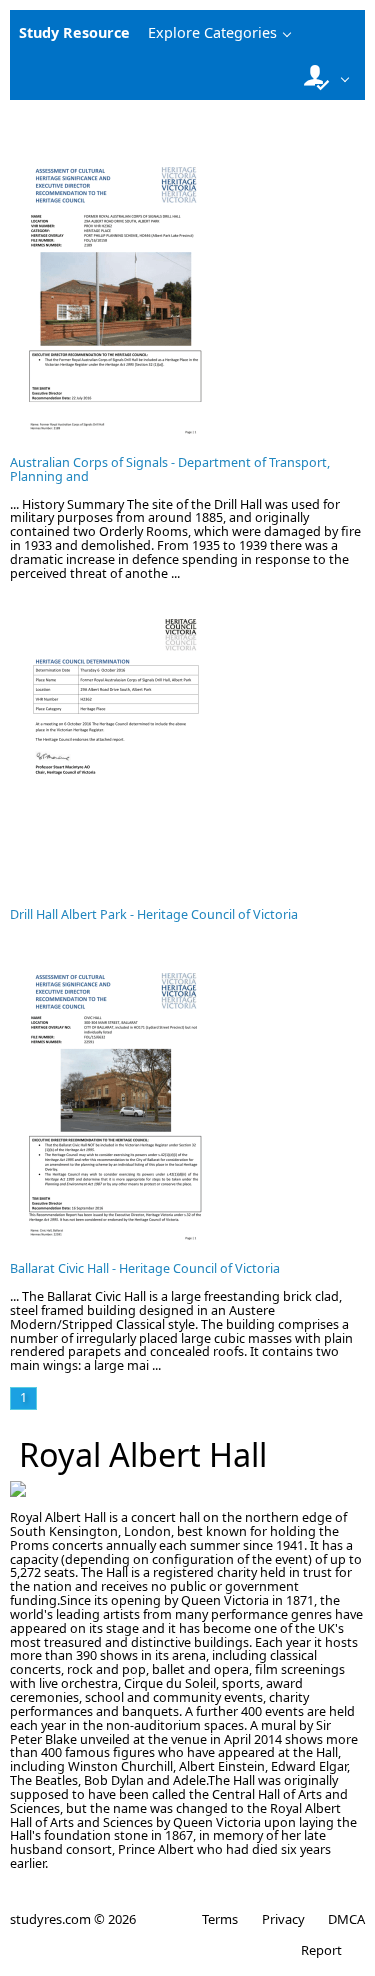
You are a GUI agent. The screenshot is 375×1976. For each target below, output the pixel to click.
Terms (220, 1919)
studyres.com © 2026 (73, 1919)
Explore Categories (212, 32)
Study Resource (74, 32)
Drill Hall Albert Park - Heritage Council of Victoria (154, 914)
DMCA (346, 1919)
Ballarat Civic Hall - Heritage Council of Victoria (145, 1268)
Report (321, 1950)
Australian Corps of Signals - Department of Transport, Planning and (170, 469)
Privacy (283, 1919)
